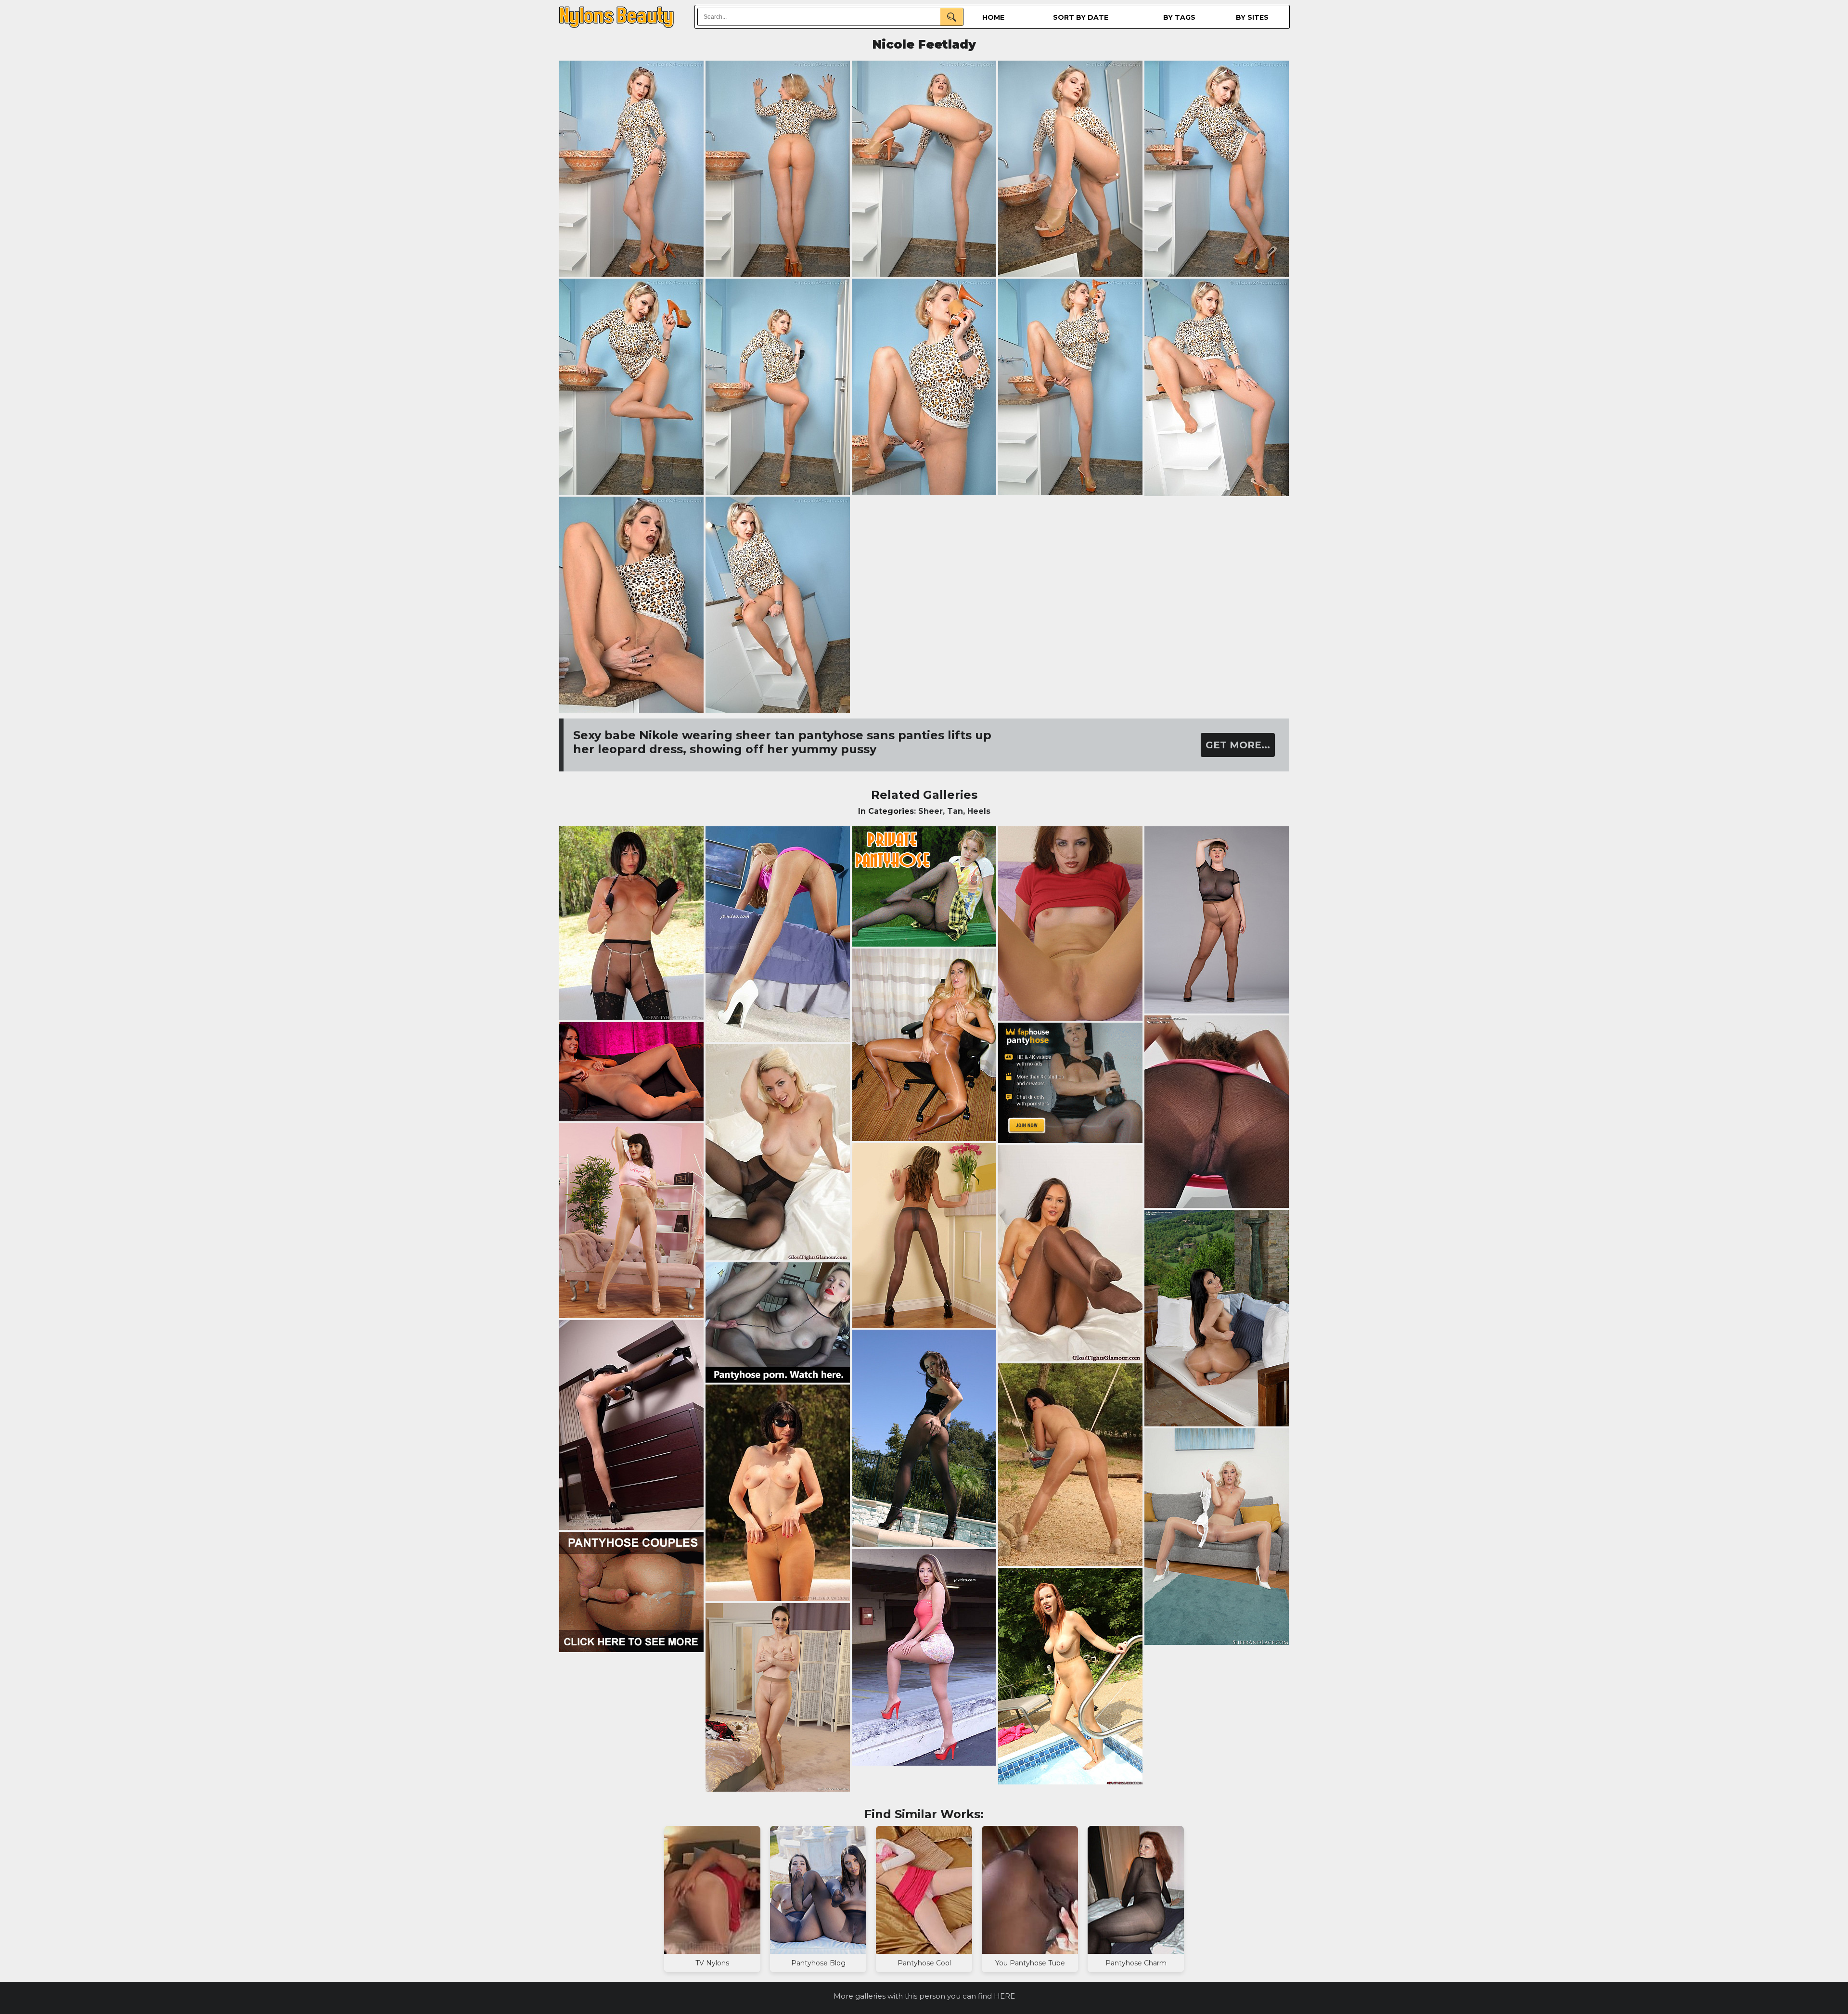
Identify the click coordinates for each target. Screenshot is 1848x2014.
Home (993, 17)
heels (979, 811)
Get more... (1238, 745)
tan (955, 811)
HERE (1004, 1996)
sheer (930, 811)
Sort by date (1081, 17)
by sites (1252, 17)
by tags (1179, 17)
